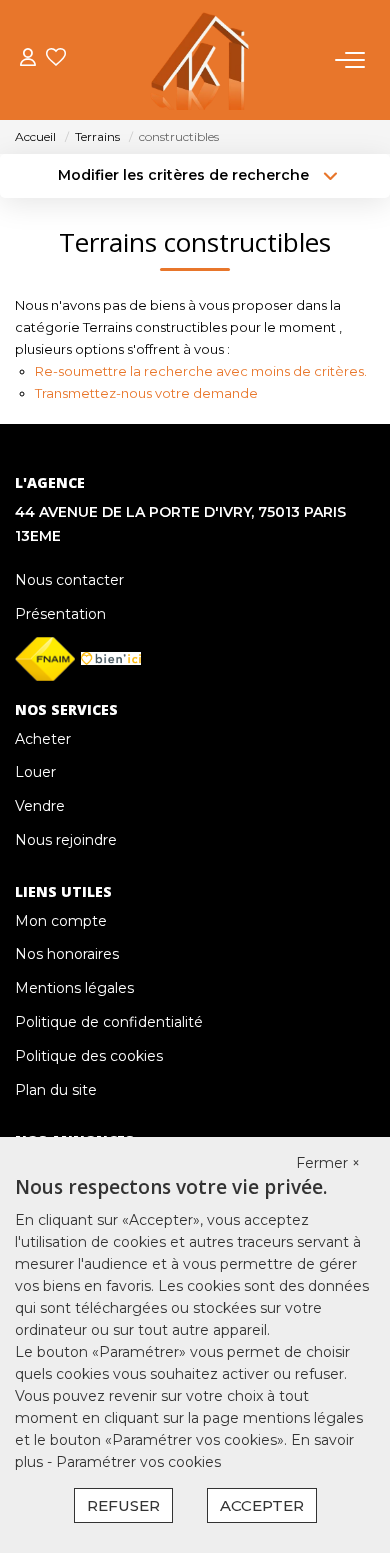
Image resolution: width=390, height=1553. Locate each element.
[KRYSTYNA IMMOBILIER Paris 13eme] (200, 60)
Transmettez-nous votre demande (146, 393)
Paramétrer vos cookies (138, 1462)
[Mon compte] (28, 59)
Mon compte (61, 921)
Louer (35, 772)
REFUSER (123, 1505)
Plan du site (56, 1090)
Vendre (40, 806)
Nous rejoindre (66, 840)
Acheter (43, 739)
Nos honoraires (67, 954)
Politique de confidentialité (109, 1022)
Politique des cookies (89, 1056)
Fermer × (328, 1163)
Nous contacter (69, 580)
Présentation (60, 614)
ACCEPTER (262, 1505)
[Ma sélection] (56, 59)
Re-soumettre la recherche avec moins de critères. (201, 371)
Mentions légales (74, 988)
